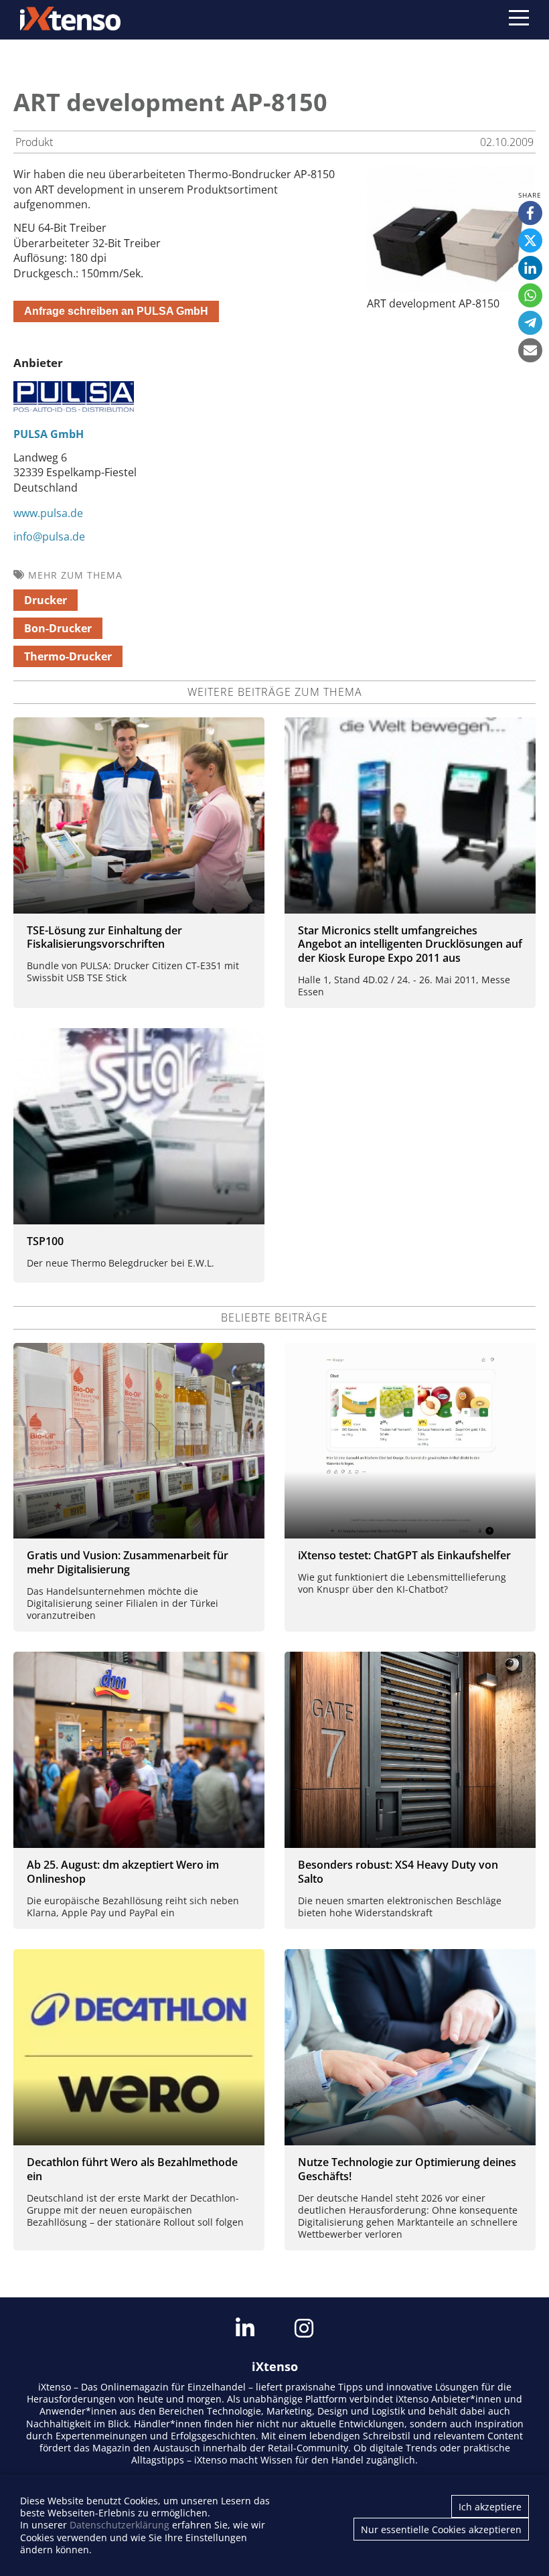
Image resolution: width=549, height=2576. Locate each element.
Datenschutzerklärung (120, 2525)
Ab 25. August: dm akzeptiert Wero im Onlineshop (123, 1872)
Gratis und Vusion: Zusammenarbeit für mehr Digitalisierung (128, 1562)
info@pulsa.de (49, 536)
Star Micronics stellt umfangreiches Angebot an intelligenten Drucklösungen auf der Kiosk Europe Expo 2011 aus (410, 944)
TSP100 (45, 1241)
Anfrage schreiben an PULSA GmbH (116, 311)
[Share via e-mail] (530, 350)
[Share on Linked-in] (530, 268)
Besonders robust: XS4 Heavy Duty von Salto (398, 1872)
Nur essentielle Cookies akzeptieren (441, 2529)
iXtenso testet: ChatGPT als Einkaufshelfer (404, 1555)
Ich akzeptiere (490, 2507)
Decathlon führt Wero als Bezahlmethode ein (132, 2169)
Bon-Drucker (58, 628)
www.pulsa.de (48, 513)
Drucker (46, 600)
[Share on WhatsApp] (530, 295)
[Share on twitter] (530, 240)
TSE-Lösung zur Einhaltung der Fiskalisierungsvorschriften (104, 937)
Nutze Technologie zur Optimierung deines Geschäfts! (407, 2169)
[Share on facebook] (530, 213)
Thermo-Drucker (68, 656)
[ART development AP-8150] (451, 288)
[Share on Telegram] (530, 323)
